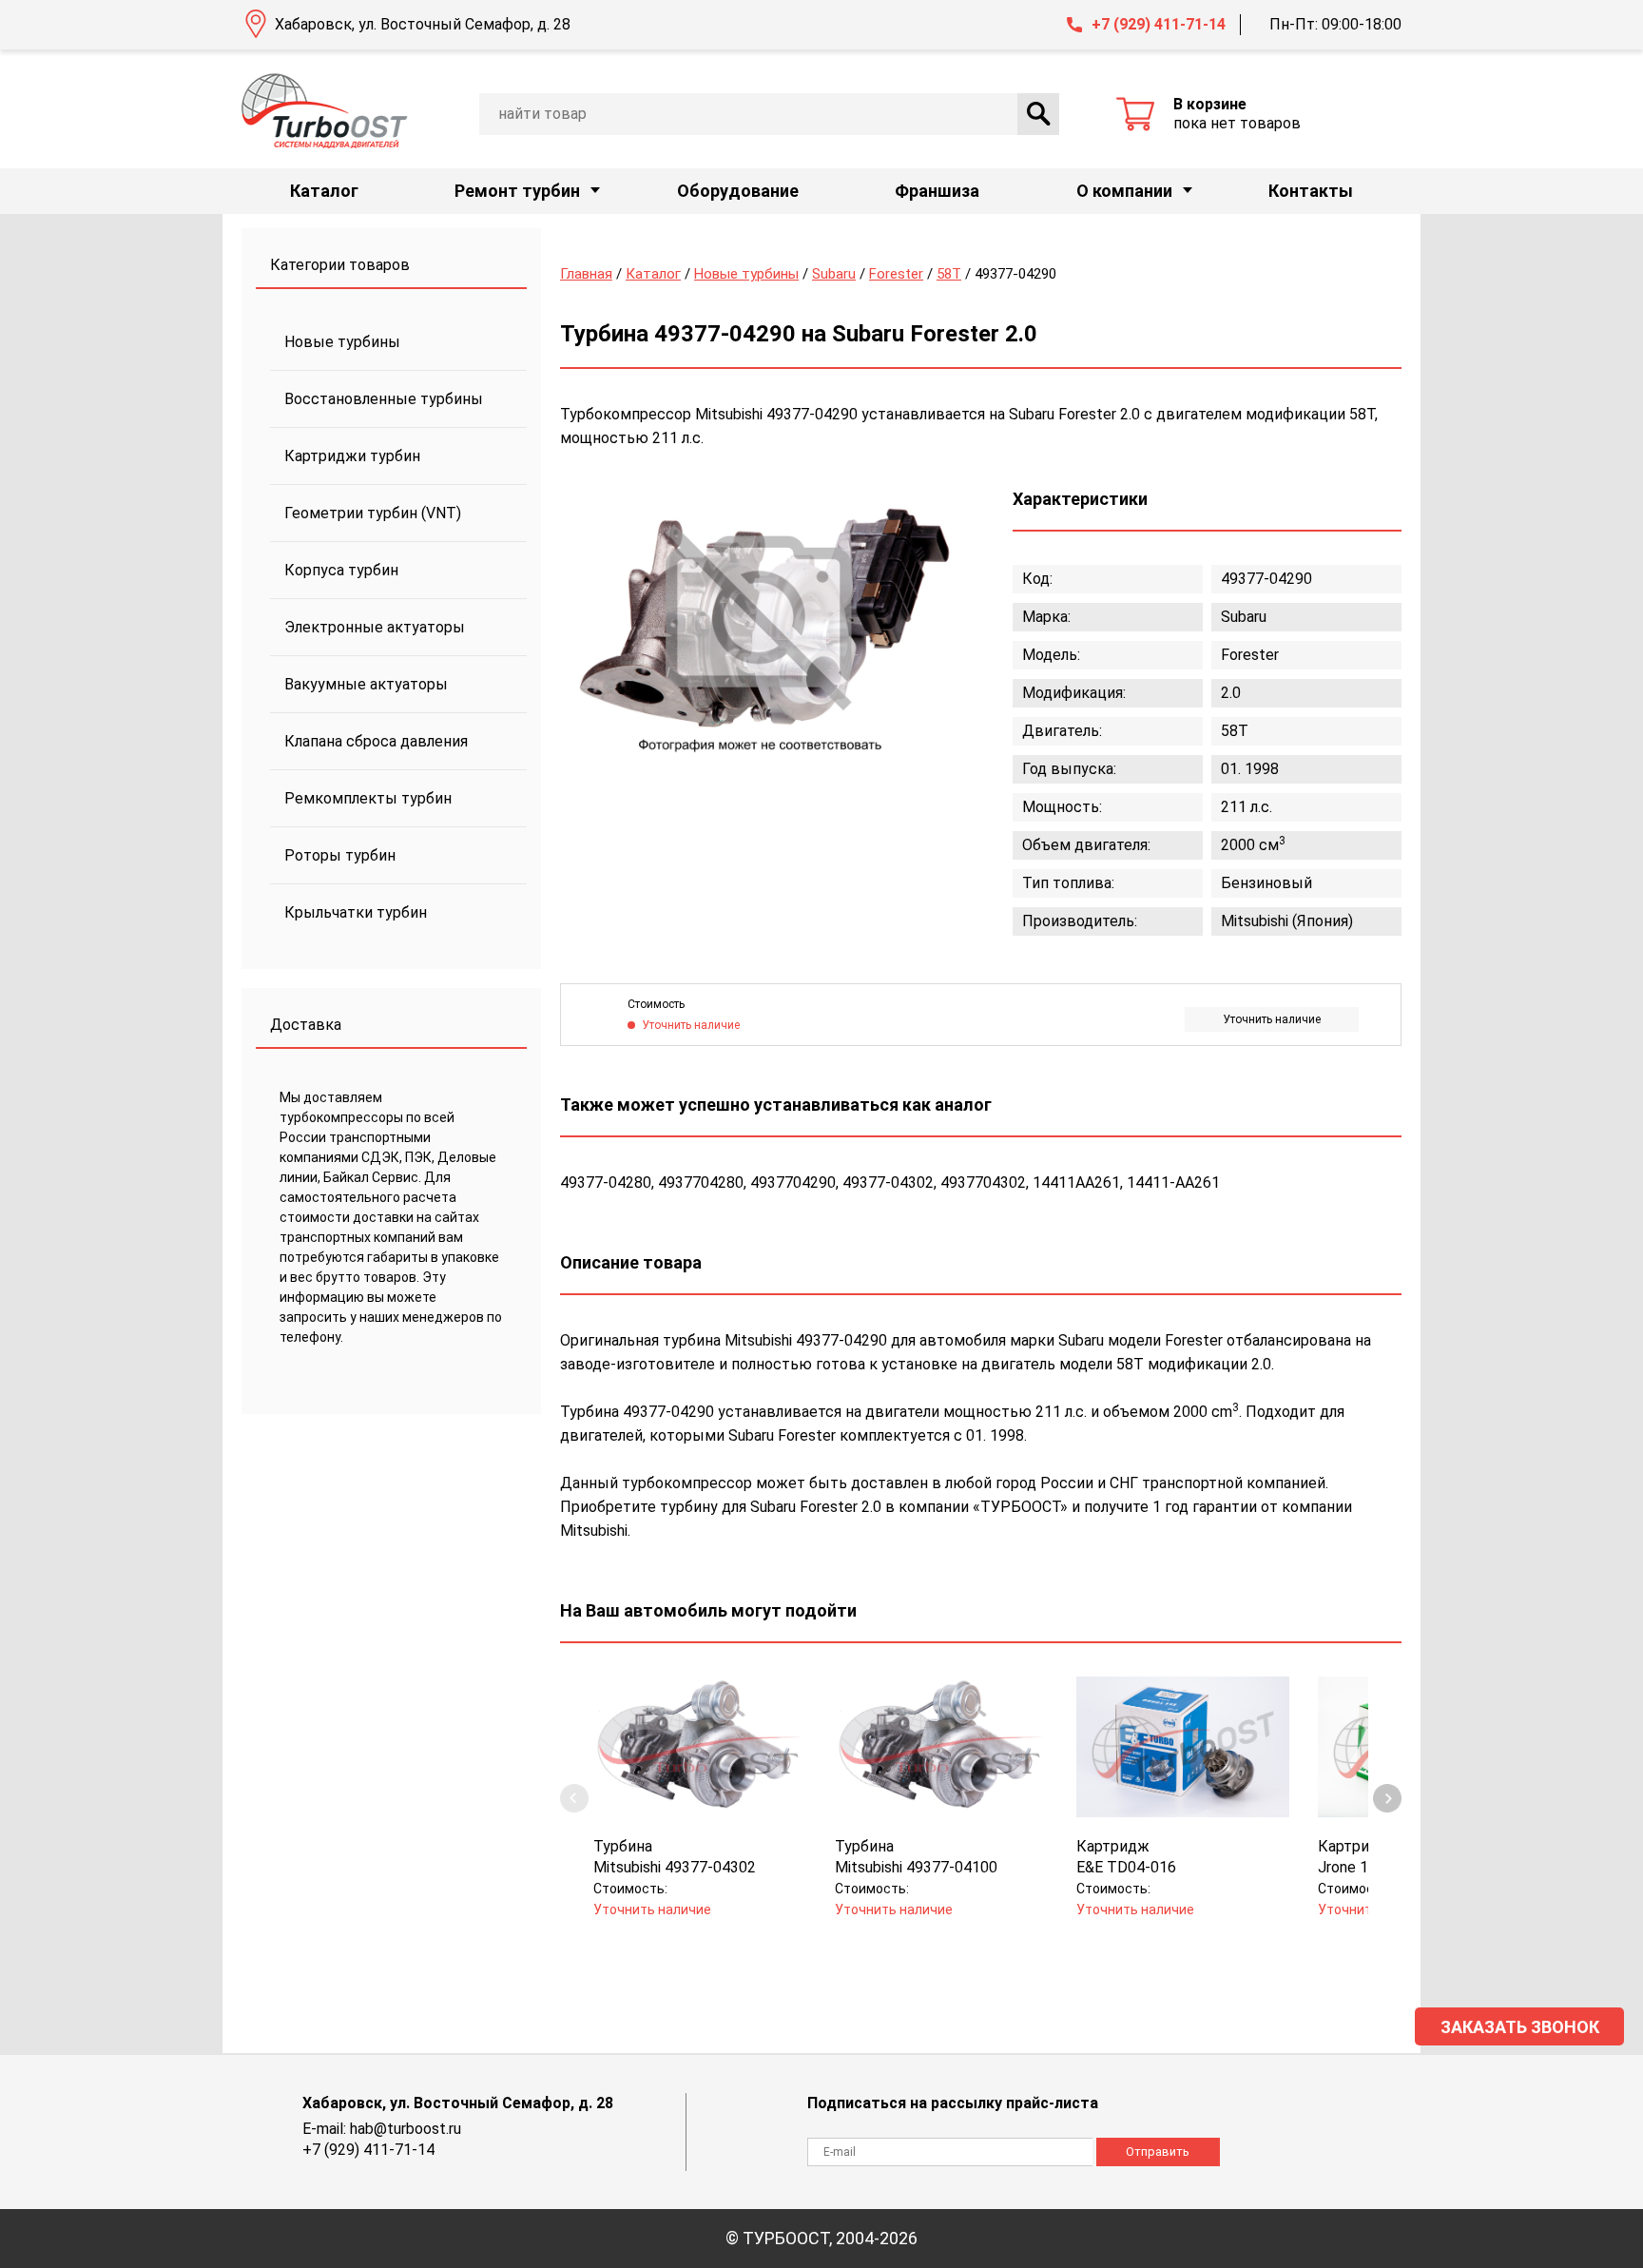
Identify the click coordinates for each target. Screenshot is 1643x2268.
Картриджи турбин (352, 456)
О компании (1124, 191)
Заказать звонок (1520, 2027)
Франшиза (937, 191)
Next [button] (1387, 1798)
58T (949, 274)
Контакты (1311, 191)
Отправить (1158, 2152)
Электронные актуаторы (375, 627)
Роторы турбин (340, 855)
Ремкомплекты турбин (368, 798)
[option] (760, 620)
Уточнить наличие (1272, 1019)
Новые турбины (342, 342)
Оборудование (738, 191)
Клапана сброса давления (376, 741)
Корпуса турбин (341, 570)
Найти (1038, 114)
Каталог (324, 191)
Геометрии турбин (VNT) (373, 513)
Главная (586, 274)
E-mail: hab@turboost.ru (382, 2129)
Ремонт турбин (517, 191)
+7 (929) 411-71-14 (1159, 24)
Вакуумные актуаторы (366, 684)
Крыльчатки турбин (356, 912)
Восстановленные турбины (384, 399)
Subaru (834, 274)
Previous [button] (574, 1798)
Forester (896, 274)
